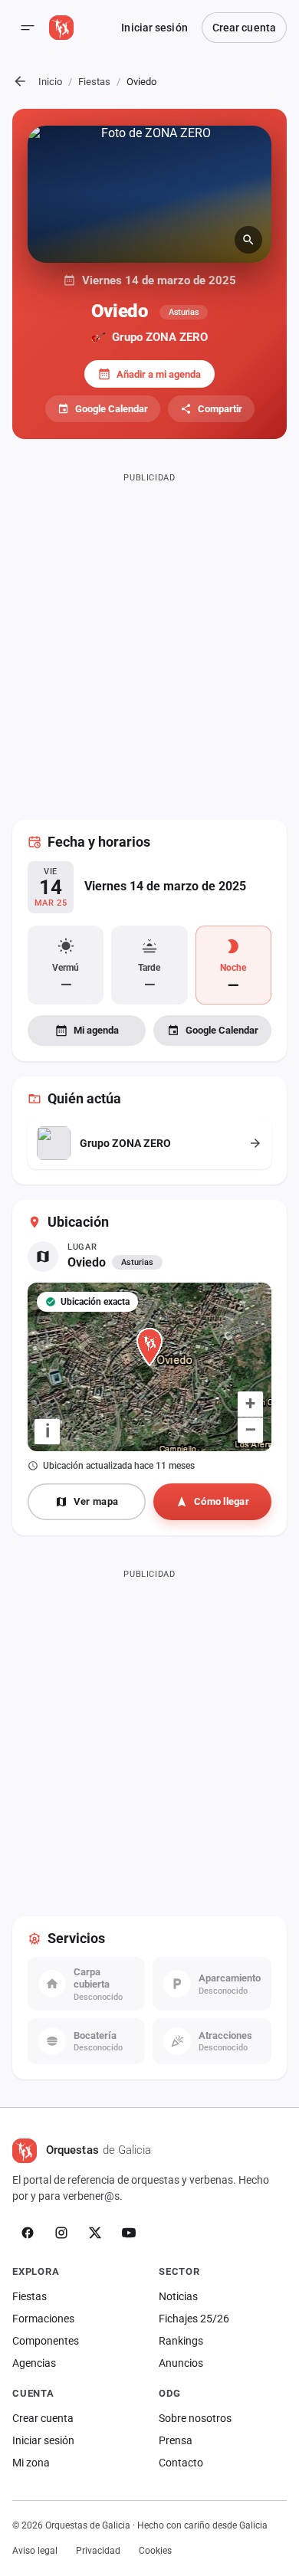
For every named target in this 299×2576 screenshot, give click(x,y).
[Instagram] (61, 2233)
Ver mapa (96, 1501)
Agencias (34, 2363)
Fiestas (94, 82)
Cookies (155, 2551)
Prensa (176, 2440)
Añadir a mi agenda (159, 374)
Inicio (50, 82)
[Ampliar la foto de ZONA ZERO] (149, 194)
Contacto (181, 2463)
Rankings (181, 2341)
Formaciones (43, 2319)
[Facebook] (28, 2233)
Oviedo (87, 1262)
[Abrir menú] (28, 28)
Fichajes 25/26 (194, 2319)
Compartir (220, 409)
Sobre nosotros (195, 2418)
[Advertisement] (149, 637)
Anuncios (181, 2363)
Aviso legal (35, 2551)
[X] (95, 2233)
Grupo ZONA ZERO (160, 337)
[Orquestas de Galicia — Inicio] (61, 28)
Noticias (178, 2296)
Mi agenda (96, 1030)
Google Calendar (112, 409)
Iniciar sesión (154, 28)
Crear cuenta (244, 28)
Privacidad (98, 2551)
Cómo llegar (222, 1501)
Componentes (46, 2341)
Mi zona (31, 2463)
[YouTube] (129, 2233)
